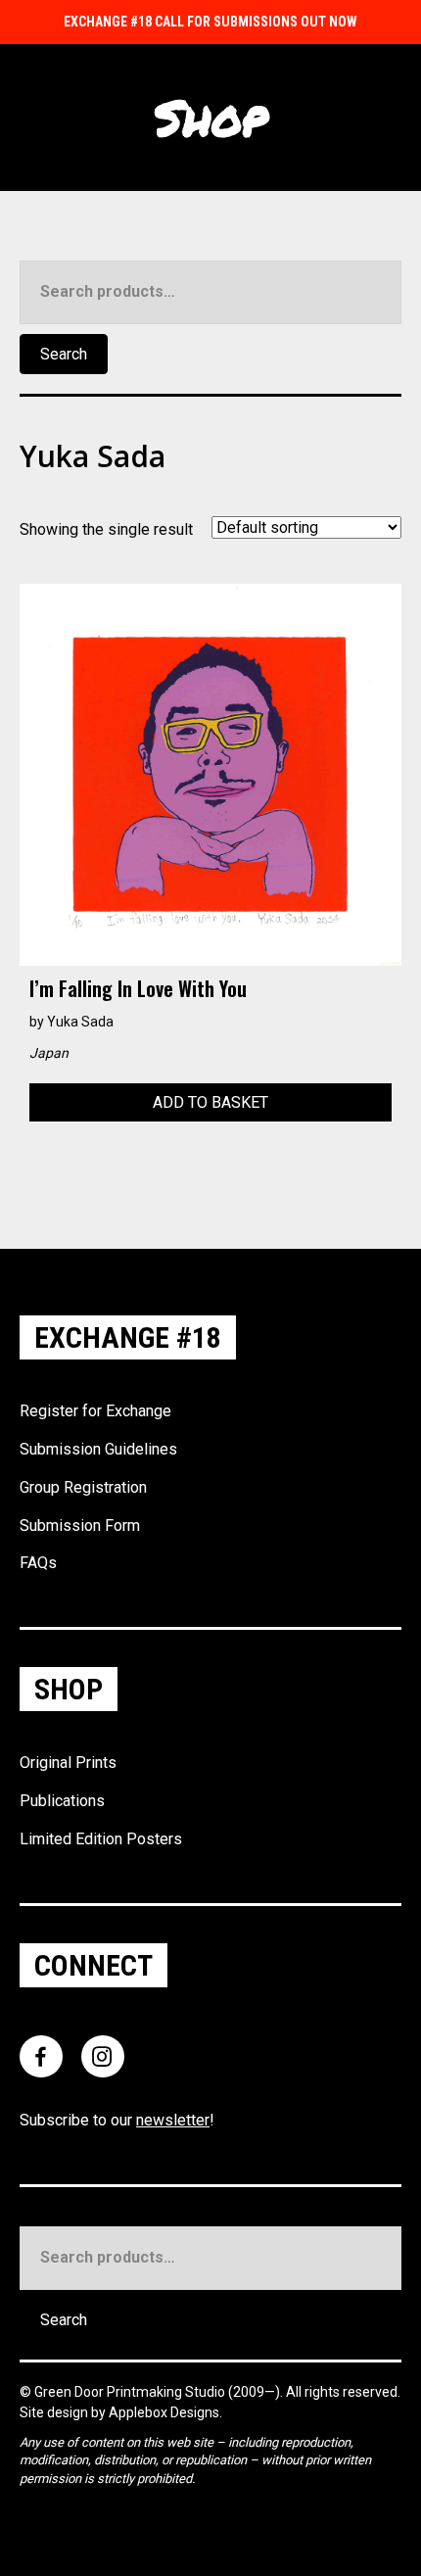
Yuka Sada (80, 1022)
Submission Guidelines (98, 1449)
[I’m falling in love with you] (210, 773)
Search (64, 354)
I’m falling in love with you (138, 988)
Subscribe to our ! (117, 2120)
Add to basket (210, 1102)
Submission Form (80, 1526)
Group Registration (83, 1487)
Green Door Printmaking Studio (131, 2392)
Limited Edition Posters (101, 1839)
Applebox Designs (164, 2412)
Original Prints (68, 1763)
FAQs (38, 1563)
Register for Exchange (95, 1411)
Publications (62, 1801)
